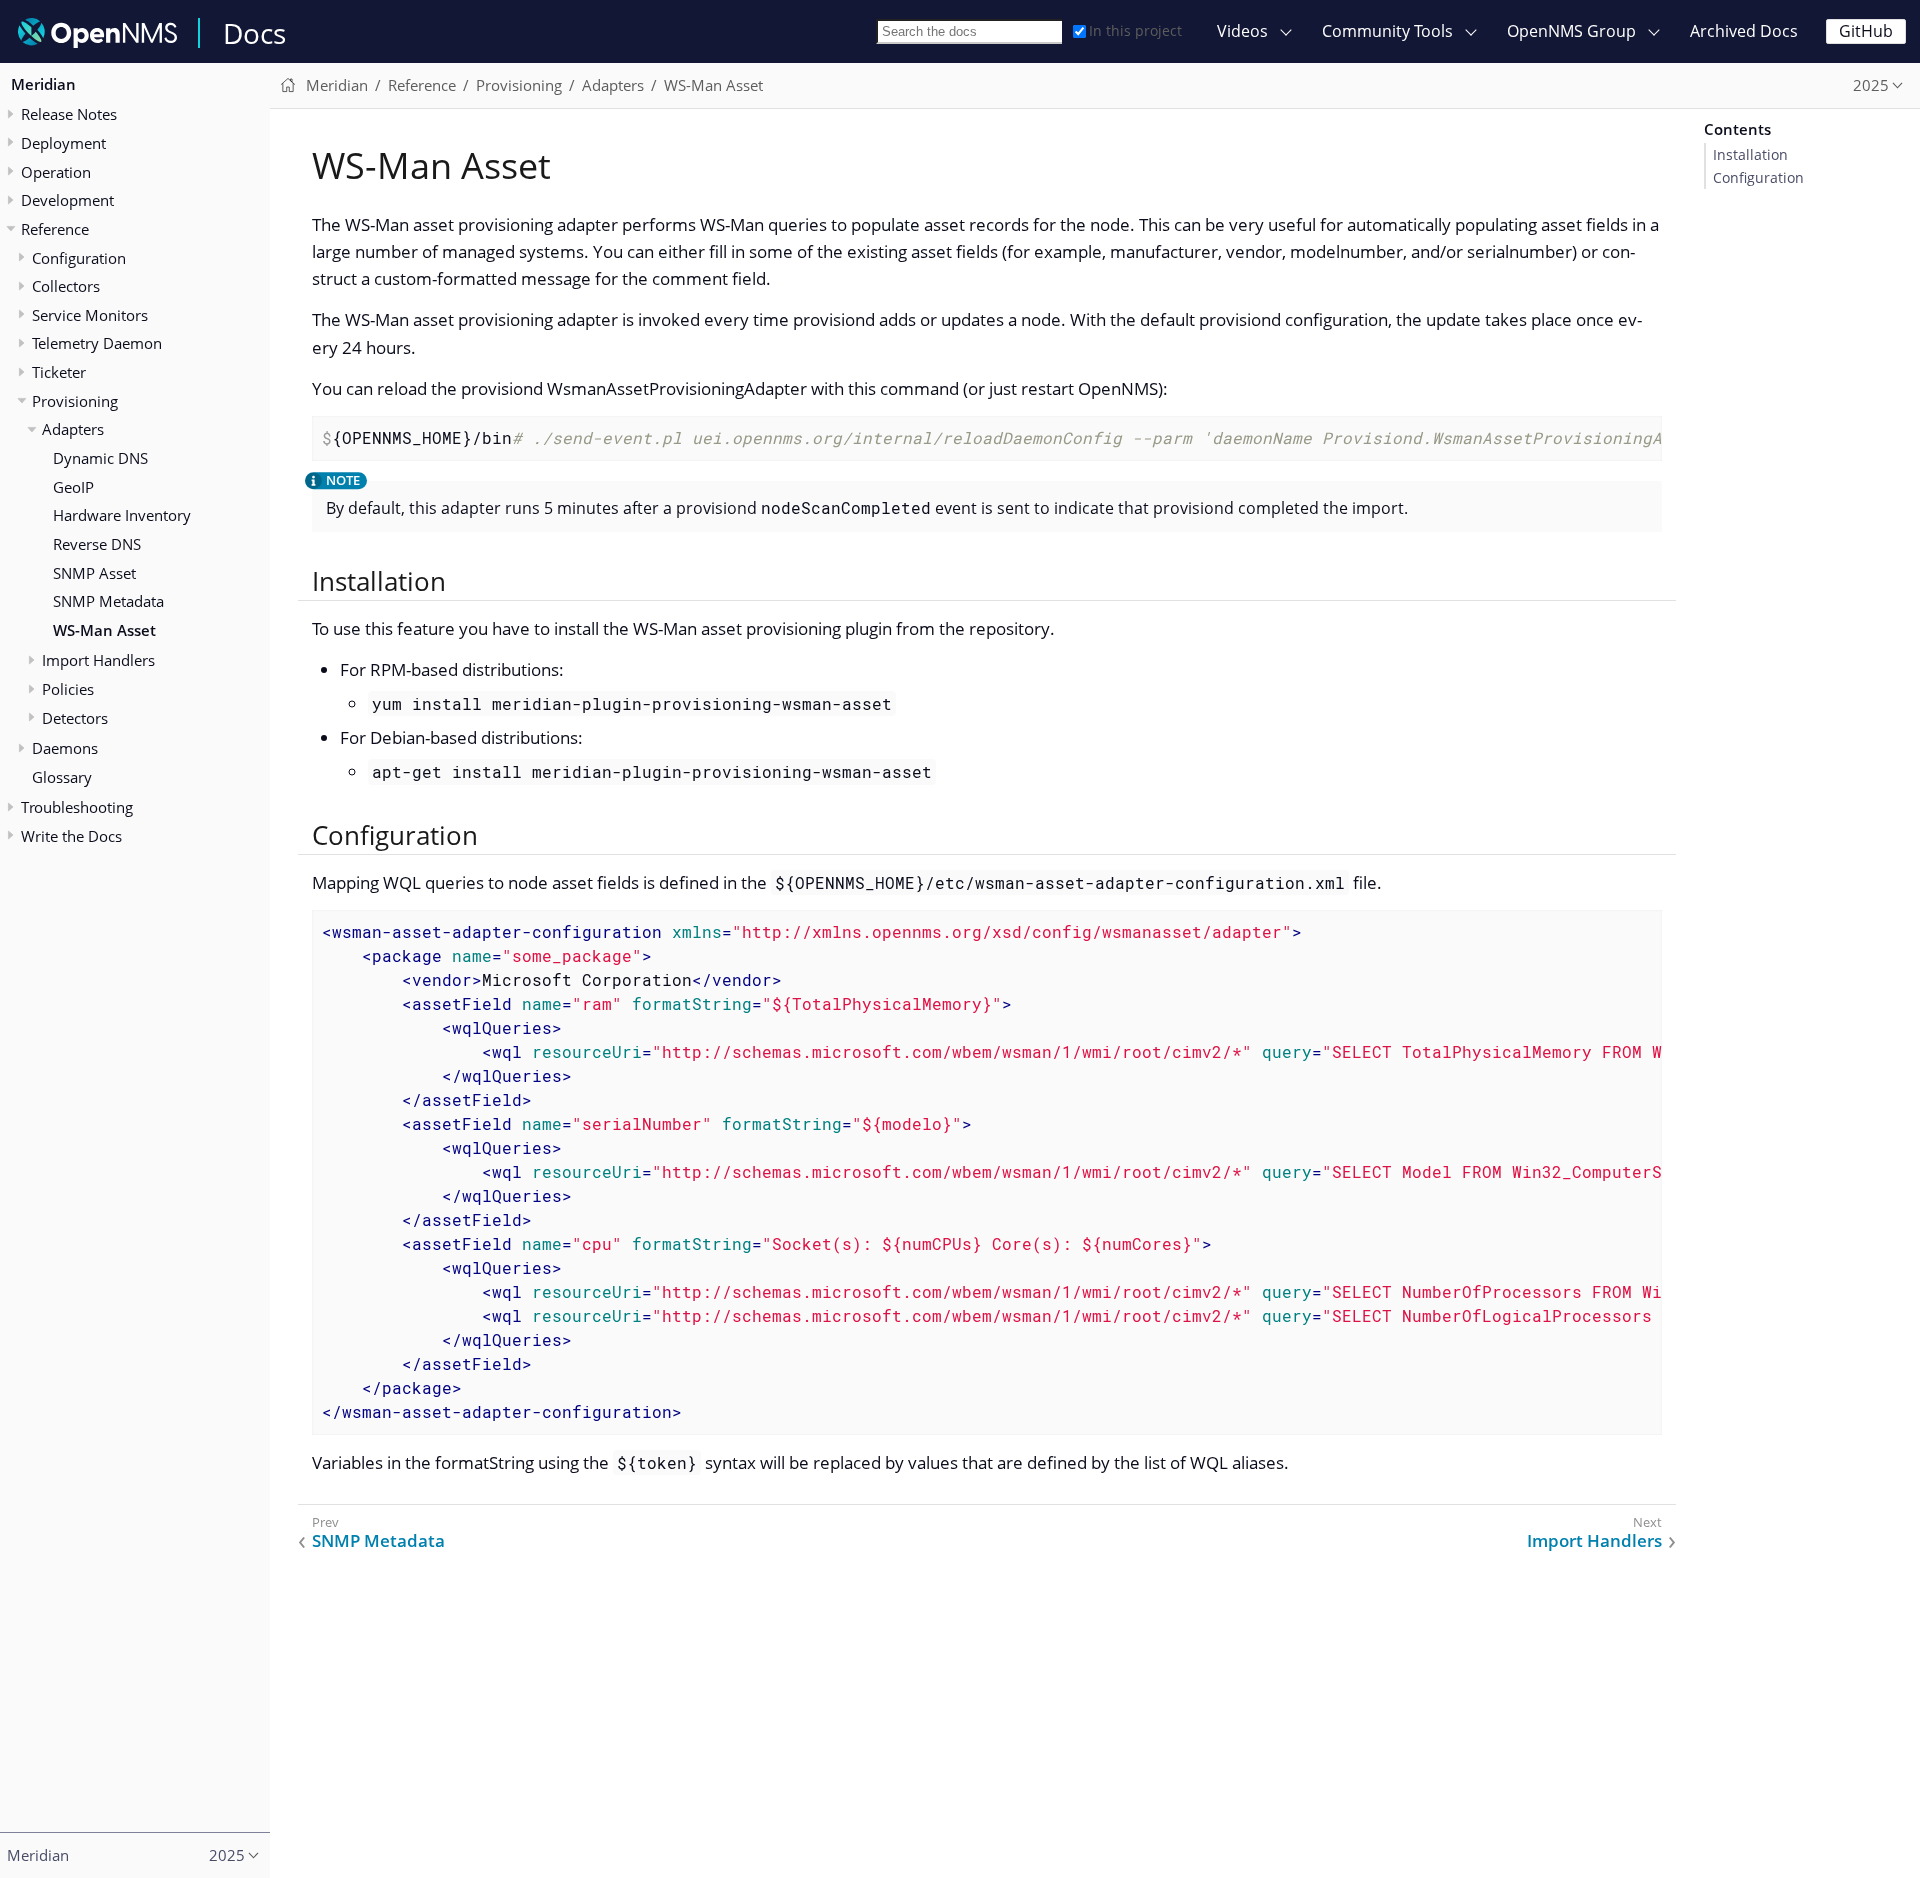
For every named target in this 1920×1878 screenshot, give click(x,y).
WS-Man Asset (104, 630)
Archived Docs (1744, 31)
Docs (254, 33)
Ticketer (59, 372)
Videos (1242, 31)
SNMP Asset (94, 573)
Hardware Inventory (122, 516)
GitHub (1866, 31)
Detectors (75, 718)
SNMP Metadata (108, 602)
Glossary (62, 777)
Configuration (1758, 178)
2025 (1871, 85)
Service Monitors (90, 315)
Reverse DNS (97, 544)
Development (67, 200)
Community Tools (1387, 31)
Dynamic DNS (100, 458)
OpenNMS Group (1571, 31)
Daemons (65, 748)
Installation (1750, 155)
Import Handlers (98, 661)
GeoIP (73, 487)
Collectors (66, 286)
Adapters (73, 430)
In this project (1135, 30)
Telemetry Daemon (97, 344)
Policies (68, 689)
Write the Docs (71, 836)
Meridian (43, 84)
